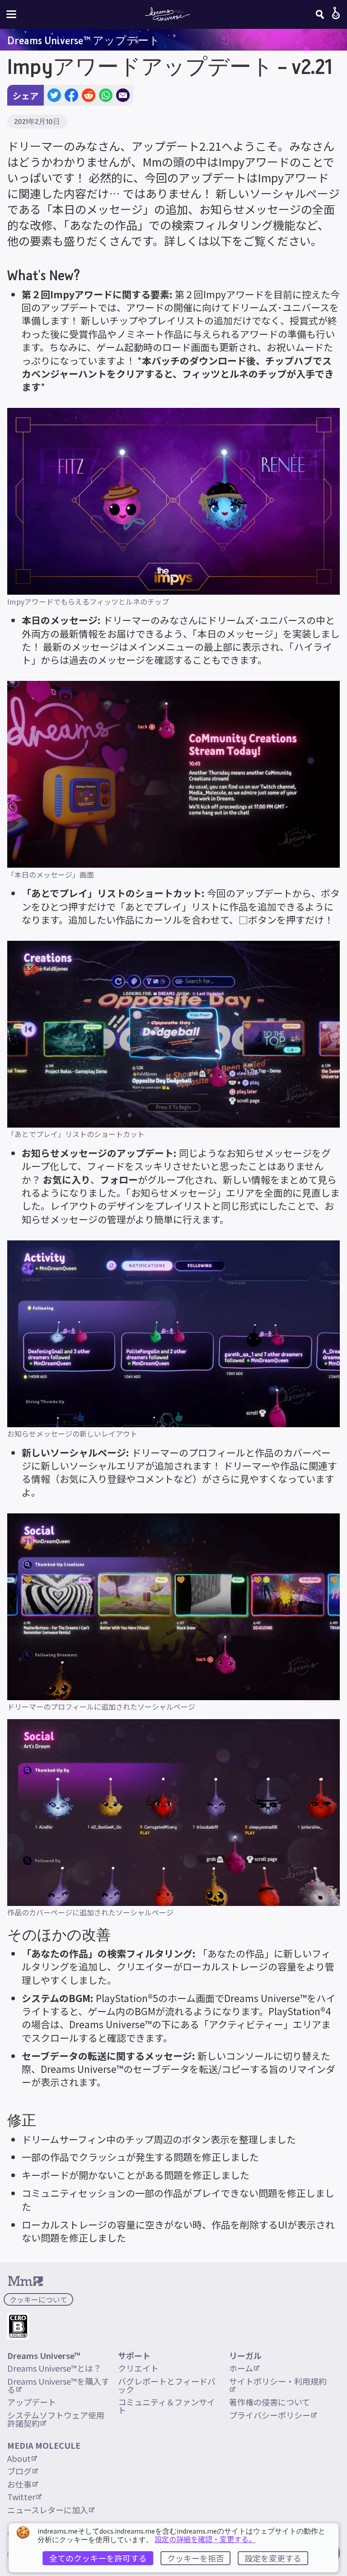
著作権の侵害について (270, 2402)
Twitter (21, 2497)
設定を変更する (273, 2558)
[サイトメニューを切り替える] (11, 14)
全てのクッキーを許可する (98, 2558)
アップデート (32, 2402)
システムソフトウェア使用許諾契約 (56, 2419)
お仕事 (19, 2484)
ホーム (241, 2368)
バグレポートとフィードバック (167, 2385)
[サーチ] (320, 14)
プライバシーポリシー (270, 2415)
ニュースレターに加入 (48, 2510)
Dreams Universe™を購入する (58, 2385)
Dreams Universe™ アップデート (84, 40)
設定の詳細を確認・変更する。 (205, 2539)
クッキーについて (38, 2299)
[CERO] (18, 2326)
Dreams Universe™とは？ (54, 2368)
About (19, 2458)
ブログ (19, 2471)
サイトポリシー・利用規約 (278, 2381)
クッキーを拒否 (196, 2558)
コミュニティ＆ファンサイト (166, 2406)
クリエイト (138, 2368)
